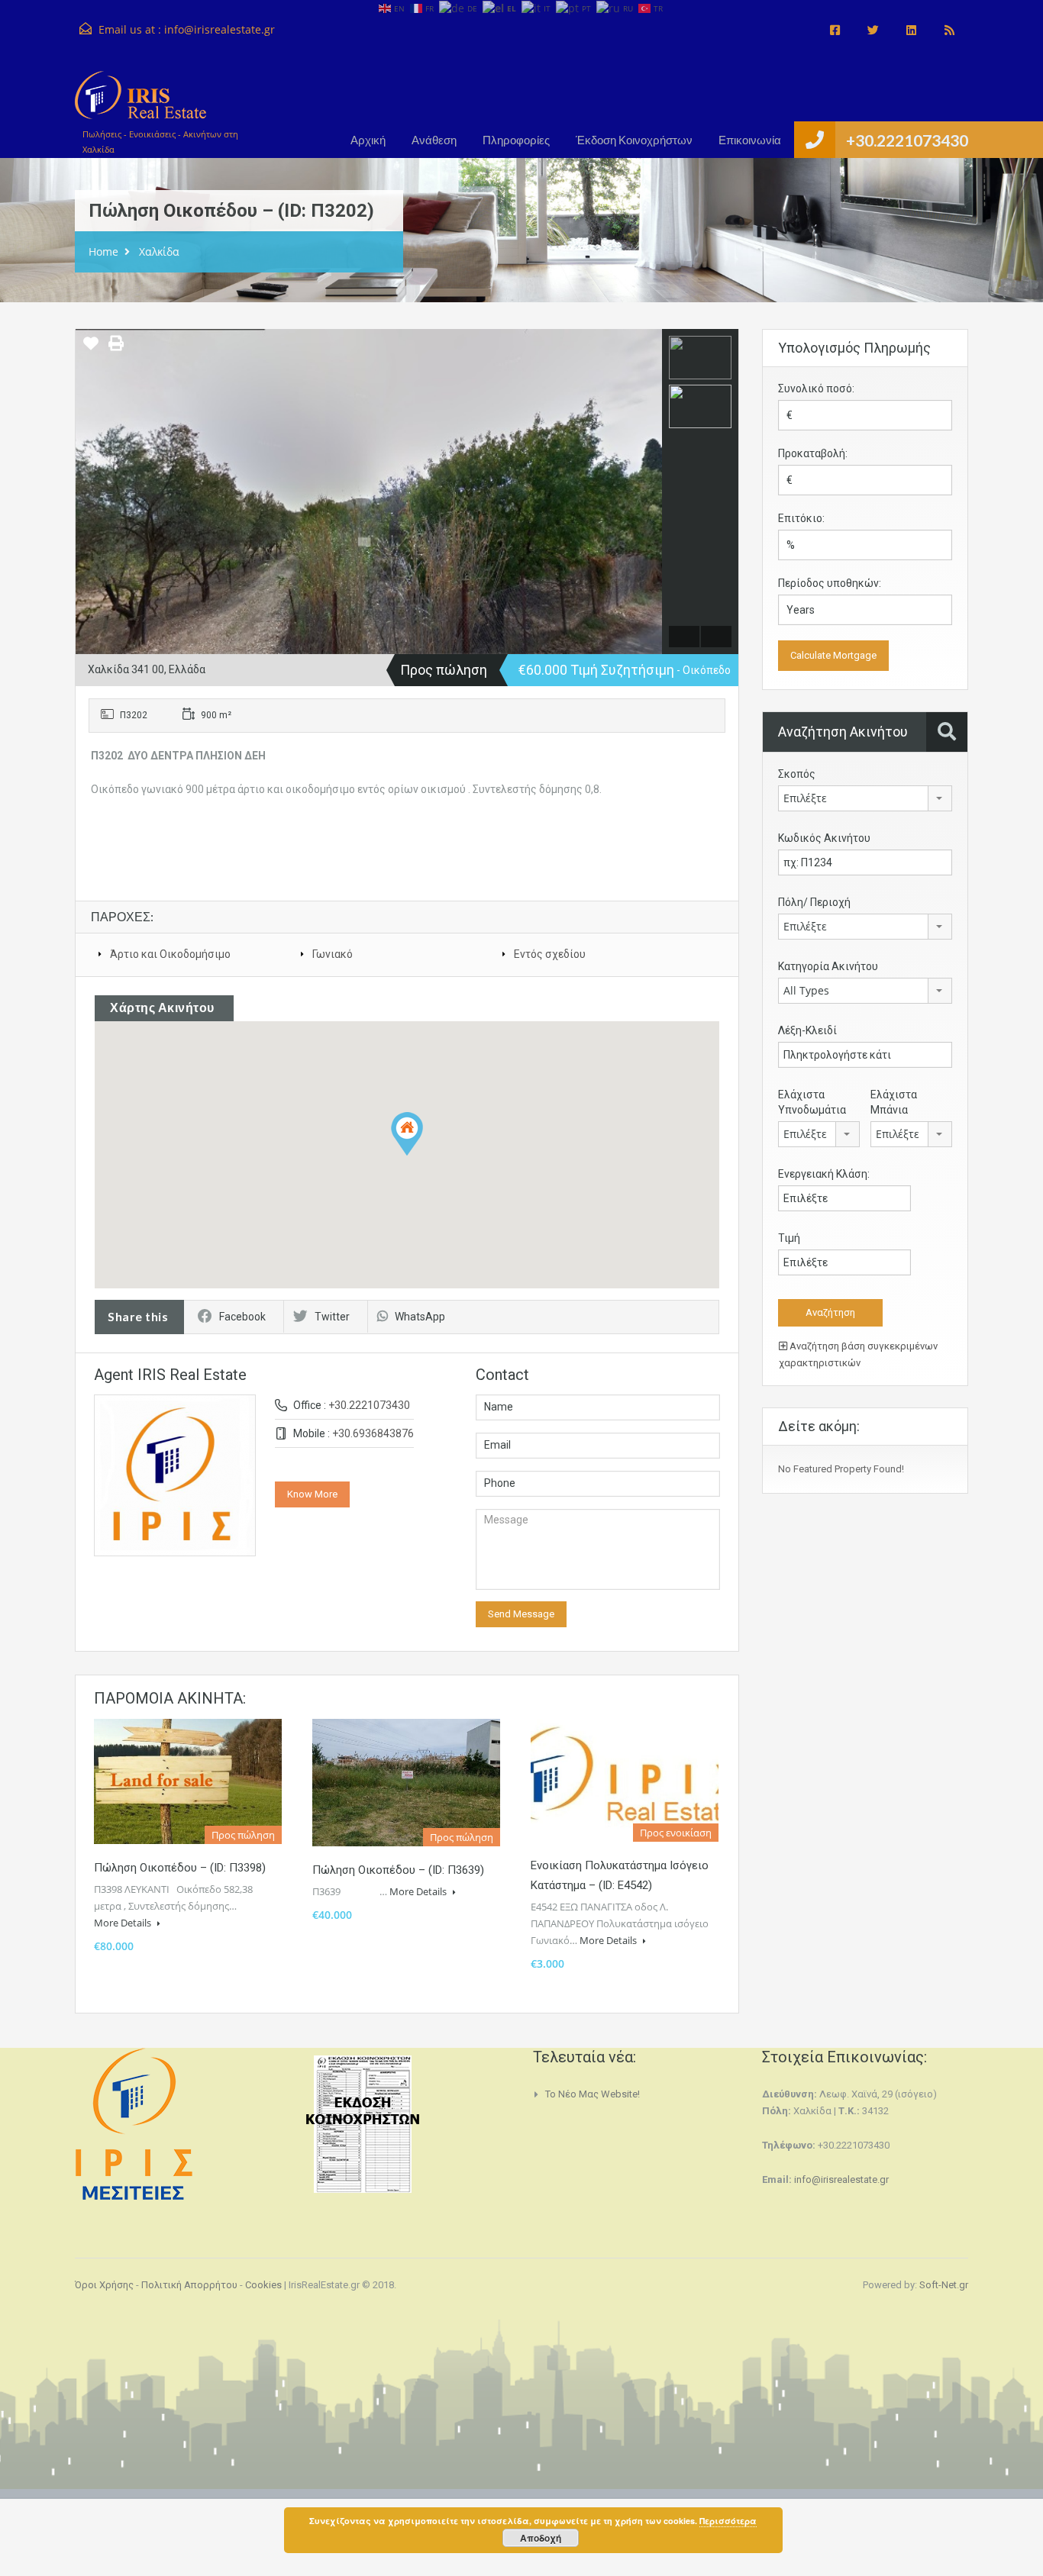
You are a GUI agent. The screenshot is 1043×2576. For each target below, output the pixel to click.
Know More (312, 1494)
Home (103, 251)
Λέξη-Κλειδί (807, 1030)
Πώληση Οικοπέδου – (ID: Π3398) (180, 1868)
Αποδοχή (541, 2538)
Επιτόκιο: (801, 518)
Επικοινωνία (750, 140)
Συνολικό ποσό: (816, 388)
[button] (407, 1134)
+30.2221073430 (907, 140)
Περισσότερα (728, 2521)
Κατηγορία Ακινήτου (828, 966)
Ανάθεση (434, 140)
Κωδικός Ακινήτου (824, 838)
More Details (124, 1923)
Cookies (263, 2285)
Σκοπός (797, 774)
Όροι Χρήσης (104, 2285)
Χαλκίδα (159, 251)
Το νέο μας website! (593, 2094)
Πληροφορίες (516, 140)
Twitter (332, 1317)
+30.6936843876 (373, 1433)
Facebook (242, 1317)
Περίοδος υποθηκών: (830, 583)
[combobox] (865, 798)
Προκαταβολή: (813, 453)
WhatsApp (420, 1317)
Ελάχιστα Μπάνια (894, 1102)
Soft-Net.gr (944, 2285)
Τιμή (789, 1238)
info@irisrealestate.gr (220, 29)
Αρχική (368, 140)
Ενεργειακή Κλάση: (824, 1174)
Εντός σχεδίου (550, 954)
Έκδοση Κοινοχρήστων (634, 140)
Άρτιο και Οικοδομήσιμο (170, 954)
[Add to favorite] (91, 349)
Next (649, 492)
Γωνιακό (333, 954)
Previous (89, 492)
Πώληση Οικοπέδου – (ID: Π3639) (398, 1870)
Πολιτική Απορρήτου (189, 2285)
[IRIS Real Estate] (140, 103)
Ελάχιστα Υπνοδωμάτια (812, 1102)
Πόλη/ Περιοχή (814, 902)
